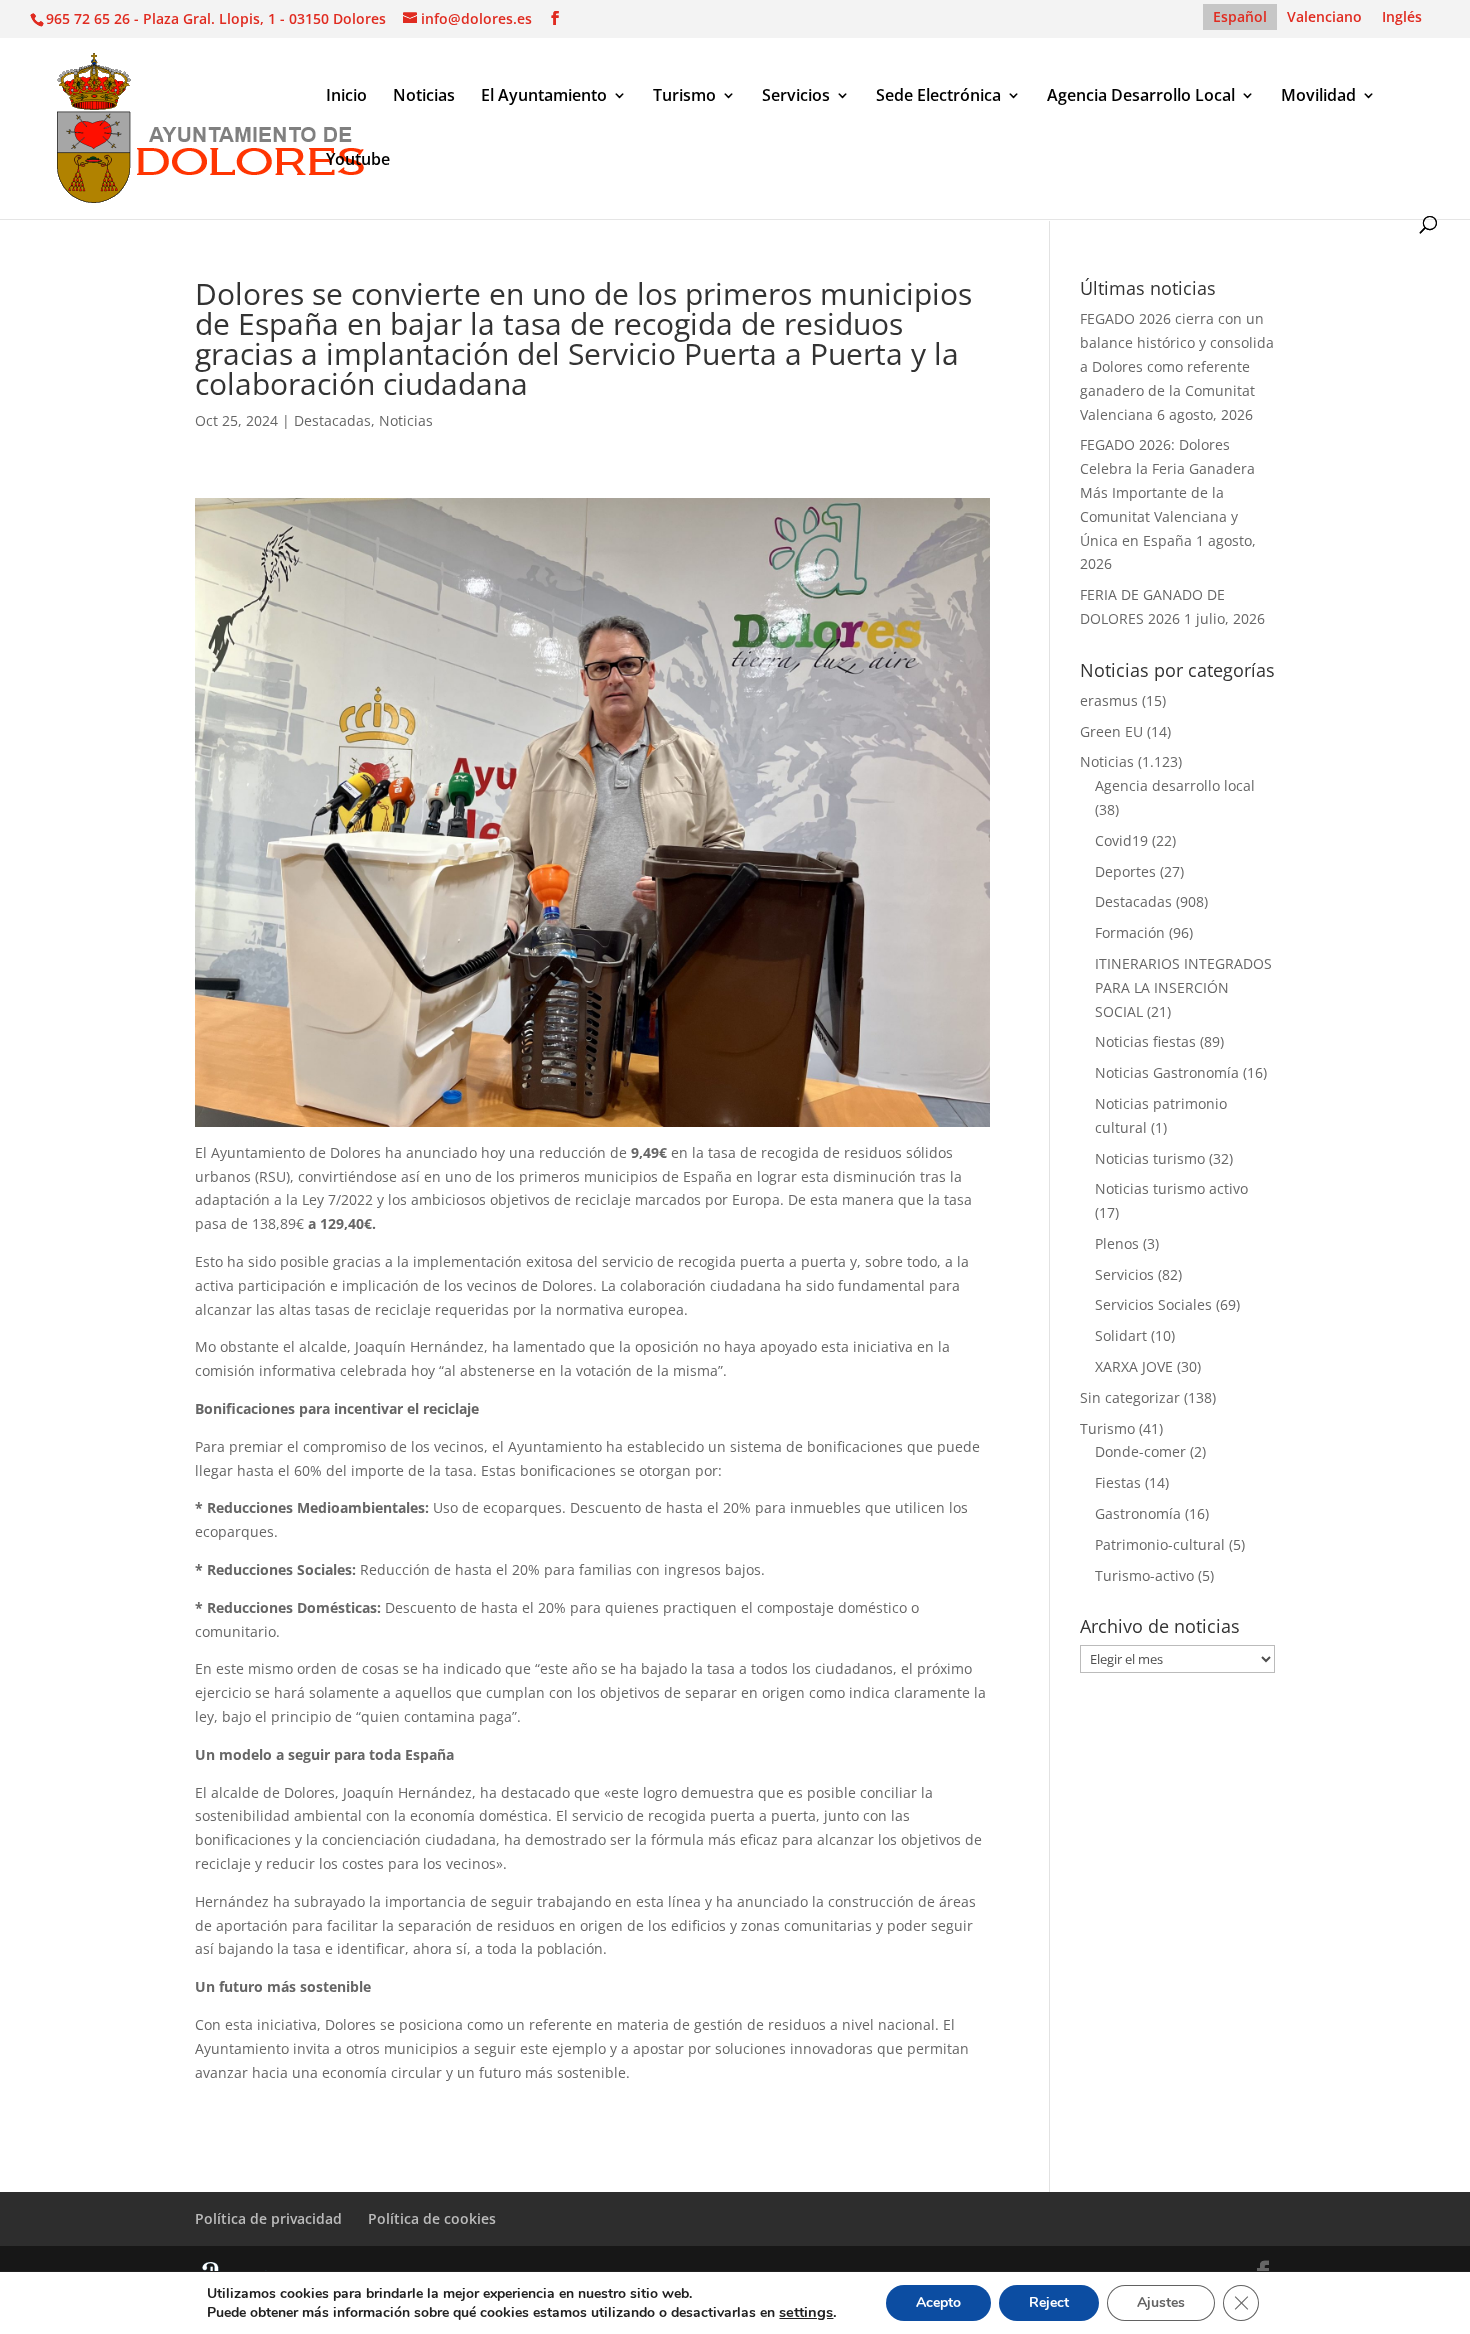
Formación (1130, 932)
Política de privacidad (268, 2218)
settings (806, 2312)
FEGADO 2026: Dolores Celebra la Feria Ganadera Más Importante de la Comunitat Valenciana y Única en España (1167, 492)
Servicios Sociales (1153, 1304)
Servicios (796, 97)
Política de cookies (432, 2218)
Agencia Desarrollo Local (1141, 97)
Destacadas (332, 420)
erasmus (1109, 700)
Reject (1049, 2302)
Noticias (424, 97)
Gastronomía (1138, 1513)
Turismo (684, 97)
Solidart (1121, 1335)
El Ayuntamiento (544, 97)
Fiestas (1118, 1482)
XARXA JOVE (1134, 1366)
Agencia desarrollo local (1175, 785)
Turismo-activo (1144, 1575)
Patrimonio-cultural (1160, 1544)
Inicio (346, 97)
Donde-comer (1140, 1451)
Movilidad (1318, 97)
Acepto (938, 2302)
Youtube (358, 161)
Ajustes (1161, 2302)
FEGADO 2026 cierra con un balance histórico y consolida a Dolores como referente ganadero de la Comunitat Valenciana (1177, 366)
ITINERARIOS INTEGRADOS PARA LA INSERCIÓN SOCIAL (1183, 987)
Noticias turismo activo (1171, 1188)
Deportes (1125, 871)
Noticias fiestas (1145, 1041)
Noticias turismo (1150, 1158)
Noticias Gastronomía (1167, 1072)
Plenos (1117, 1243)
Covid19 (1121, 840)
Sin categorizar (1130, 1397)
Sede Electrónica (938, 97)
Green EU (1111, 731)
